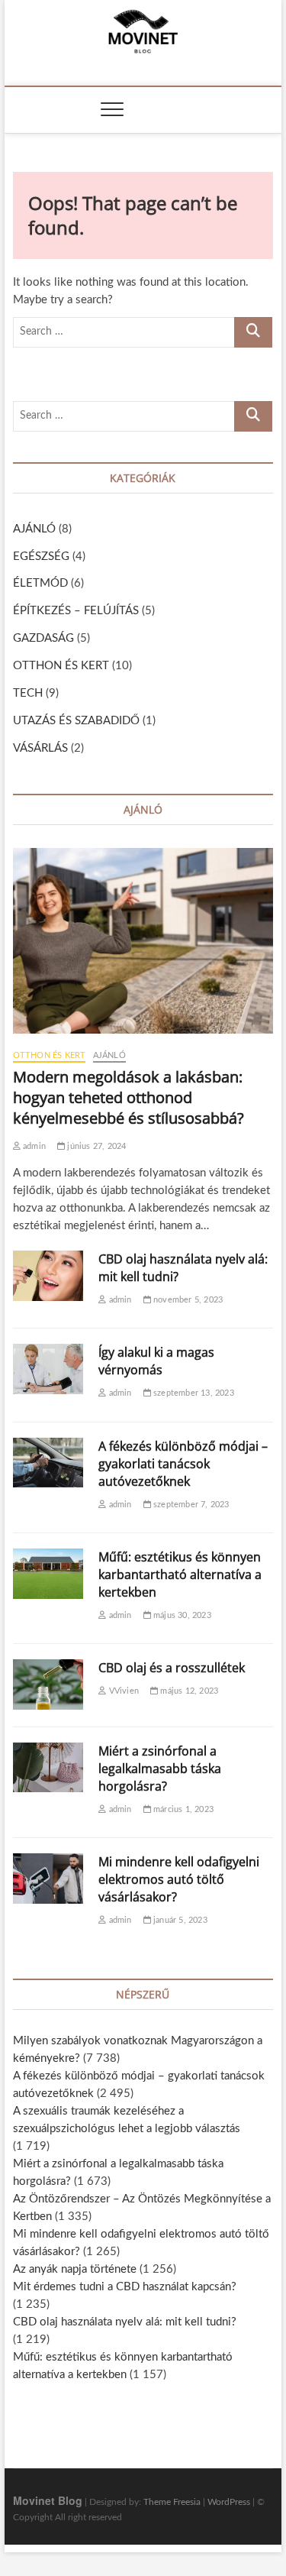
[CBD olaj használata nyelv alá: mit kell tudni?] (48, 1276)
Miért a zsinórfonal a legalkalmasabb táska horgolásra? (160, 1769)
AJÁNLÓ (34, 529)
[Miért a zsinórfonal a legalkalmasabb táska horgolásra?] (48, 1768)
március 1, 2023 (182, 1809)
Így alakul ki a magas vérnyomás (156, 1361)
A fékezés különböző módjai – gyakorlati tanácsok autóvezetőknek (183, 1464)
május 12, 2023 (188, 1691)
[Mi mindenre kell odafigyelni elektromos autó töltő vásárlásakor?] (48, 1879)
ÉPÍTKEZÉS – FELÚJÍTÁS (76, 611)
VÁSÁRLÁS (40, 748)
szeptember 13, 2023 (193, 1393)
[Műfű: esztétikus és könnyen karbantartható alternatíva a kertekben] (48, 1574)
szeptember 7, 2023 (190, 1505)
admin (33, 1146)
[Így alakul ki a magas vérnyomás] (48, 1369)
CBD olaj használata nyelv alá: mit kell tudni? (125, 2322)
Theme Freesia (172, 2502)
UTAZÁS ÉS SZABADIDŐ (76, 721)
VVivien (122, 1691)
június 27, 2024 (95, 1146)
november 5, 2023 (187, 1300)
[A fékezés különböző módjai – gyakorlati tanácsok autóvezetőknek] (48, 1463)
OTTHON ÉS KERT (61, 666)
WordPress (229, 2502)
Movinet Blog (48, 2500)
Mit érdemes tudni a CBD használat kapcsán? (125, 2287)
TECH (28, 693)
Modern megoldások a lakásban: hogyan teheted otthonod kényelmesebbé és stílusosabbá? (129, 1097)
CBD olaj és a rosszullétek (172, 1668)
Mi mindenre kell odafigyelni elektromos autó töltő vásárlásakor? (179, 1879)
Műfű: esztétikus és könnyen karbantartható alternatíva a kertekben (180, 1574)
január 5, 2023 (179, 1920)
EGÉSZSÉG (41, 557)
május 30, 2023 (181, 1615)
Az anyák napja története (75, 2269)
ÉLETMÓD (40, 583)
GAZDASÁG (43, 638)
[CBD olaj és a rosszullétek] (48, 1684)
